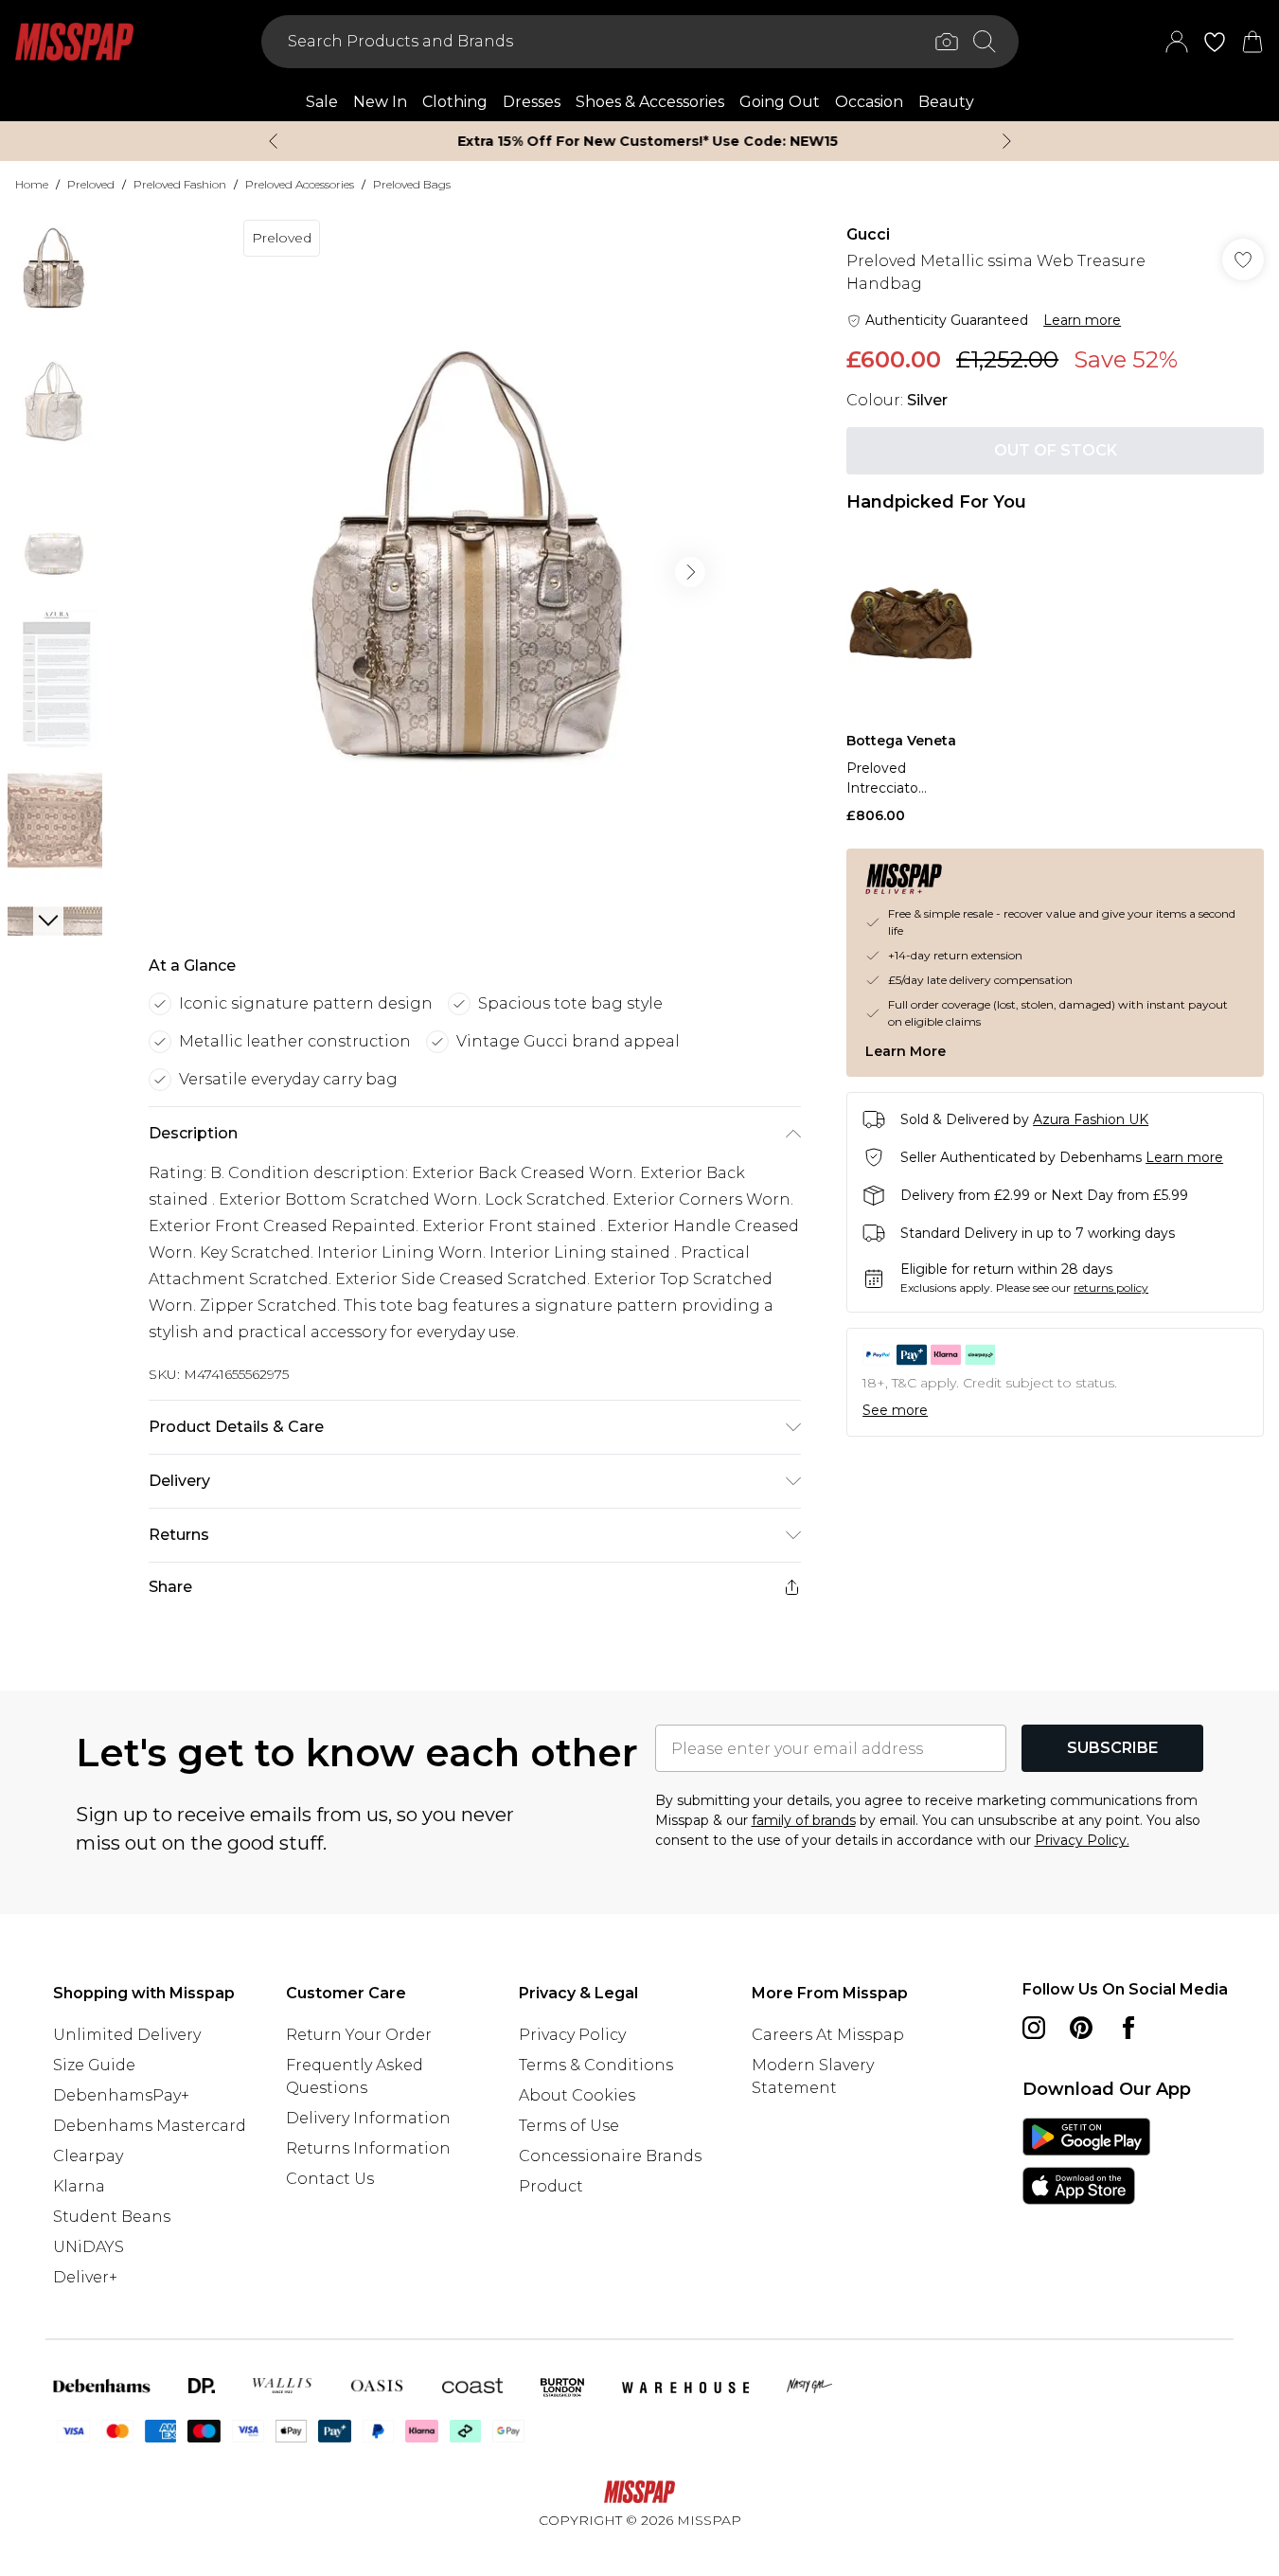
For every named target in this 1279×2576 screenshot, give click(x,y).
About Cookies (577, 2095)
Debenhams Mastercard (150, 2126)
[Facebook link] (1128, 2028)
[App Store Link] (1086, 2161)
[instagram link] (1034, 2028)
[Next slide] (1007, 141)
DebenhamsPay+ (121, 2095)
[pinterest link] (1081, 2028)
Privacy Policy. (1082, 1840)
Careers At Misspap (828, 2035)
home (32, 184)
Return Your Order (359, 2035)
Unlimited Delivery (127, 2035)
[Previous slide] (273, 141)
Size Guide (94, 2065)
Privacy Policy (572, 2035)
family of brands (804, 1820)
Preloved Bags (412, 184)
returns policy (1111, 1288)
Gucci (868, 234)
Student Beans (112, 2217)
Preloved (91, 184)
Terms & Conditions (596, 2065)
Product (551, 2186)
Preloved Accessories (300, 184)
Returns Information (368, 2148)
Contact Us (330, 2179)
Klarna (79, 2186)
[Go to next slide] (690, 572)
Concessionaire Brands (610, 2156)
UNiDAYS (89, 2247)
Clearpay (88, 2156)
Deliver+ (85, 2277)
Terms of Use (569, 2126)
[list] (474, 572)
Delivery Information (368, 2118)
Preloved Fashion (180, 184)
